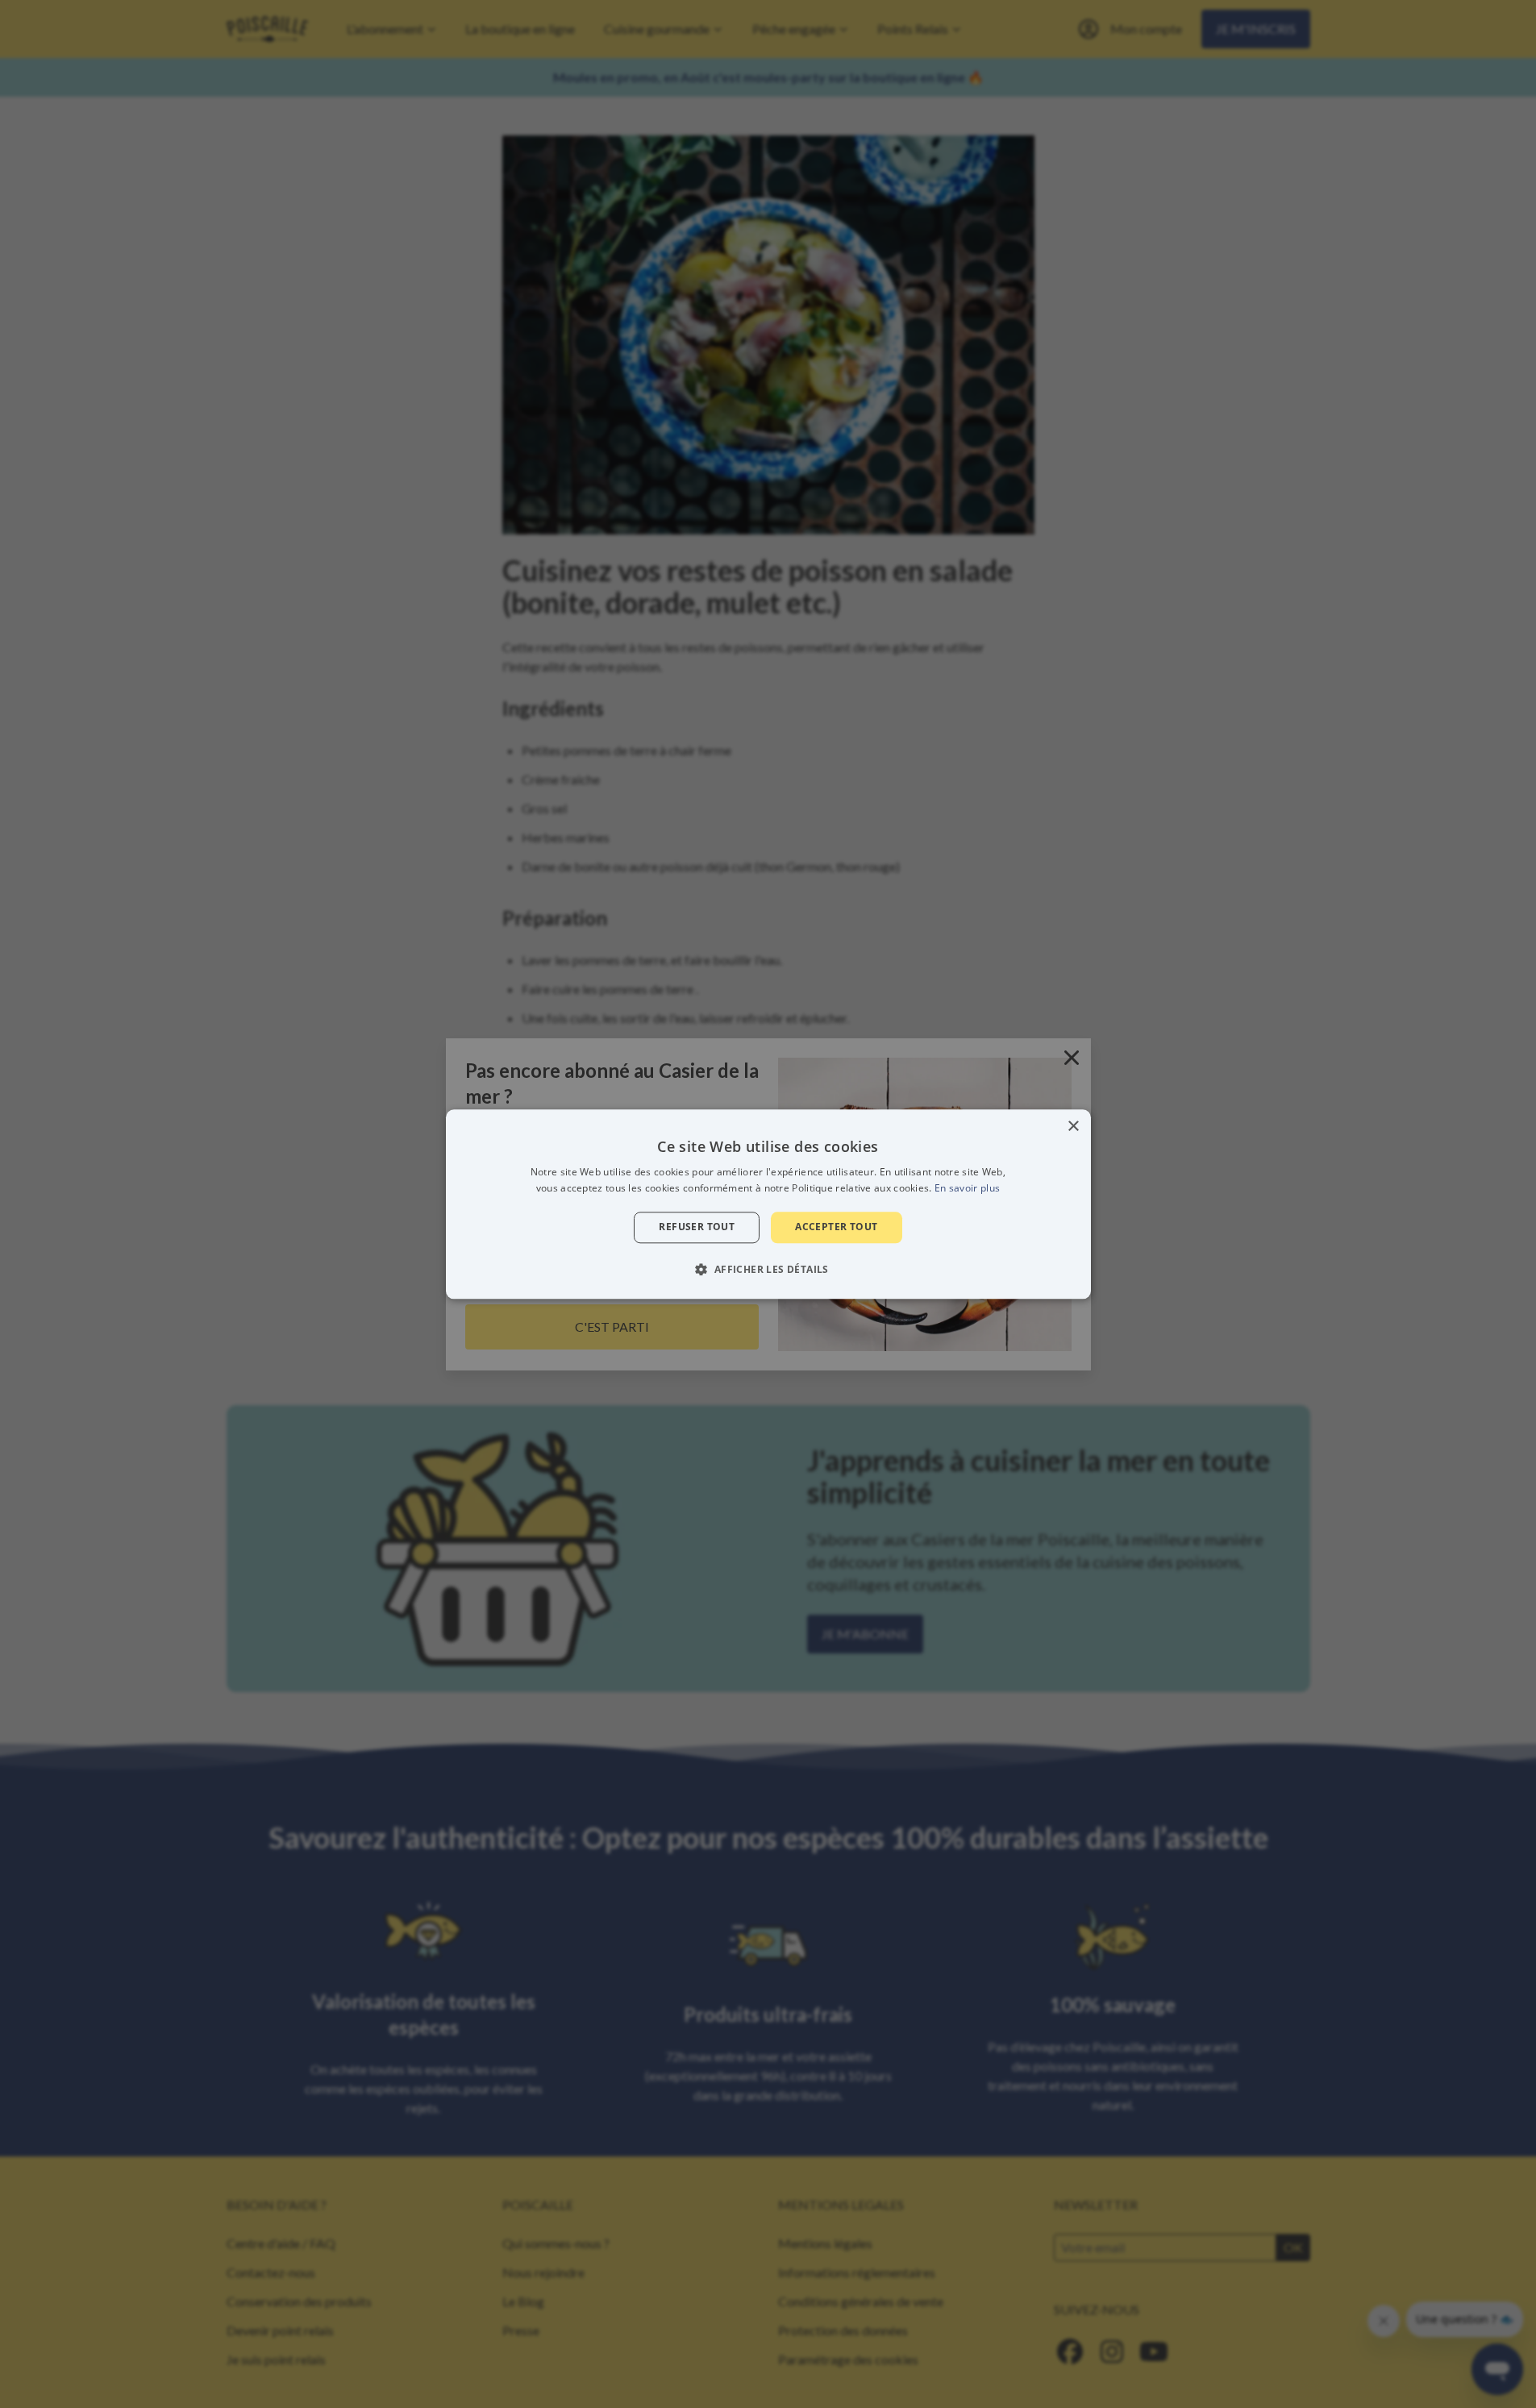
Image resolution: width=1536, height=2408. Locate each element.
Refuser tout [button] (697, 1227)
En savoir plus (967, 1188)
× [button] (1073, 1127)
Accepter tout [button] (836, 1227)
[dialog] (768, 1204)
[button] (768, 1269)
